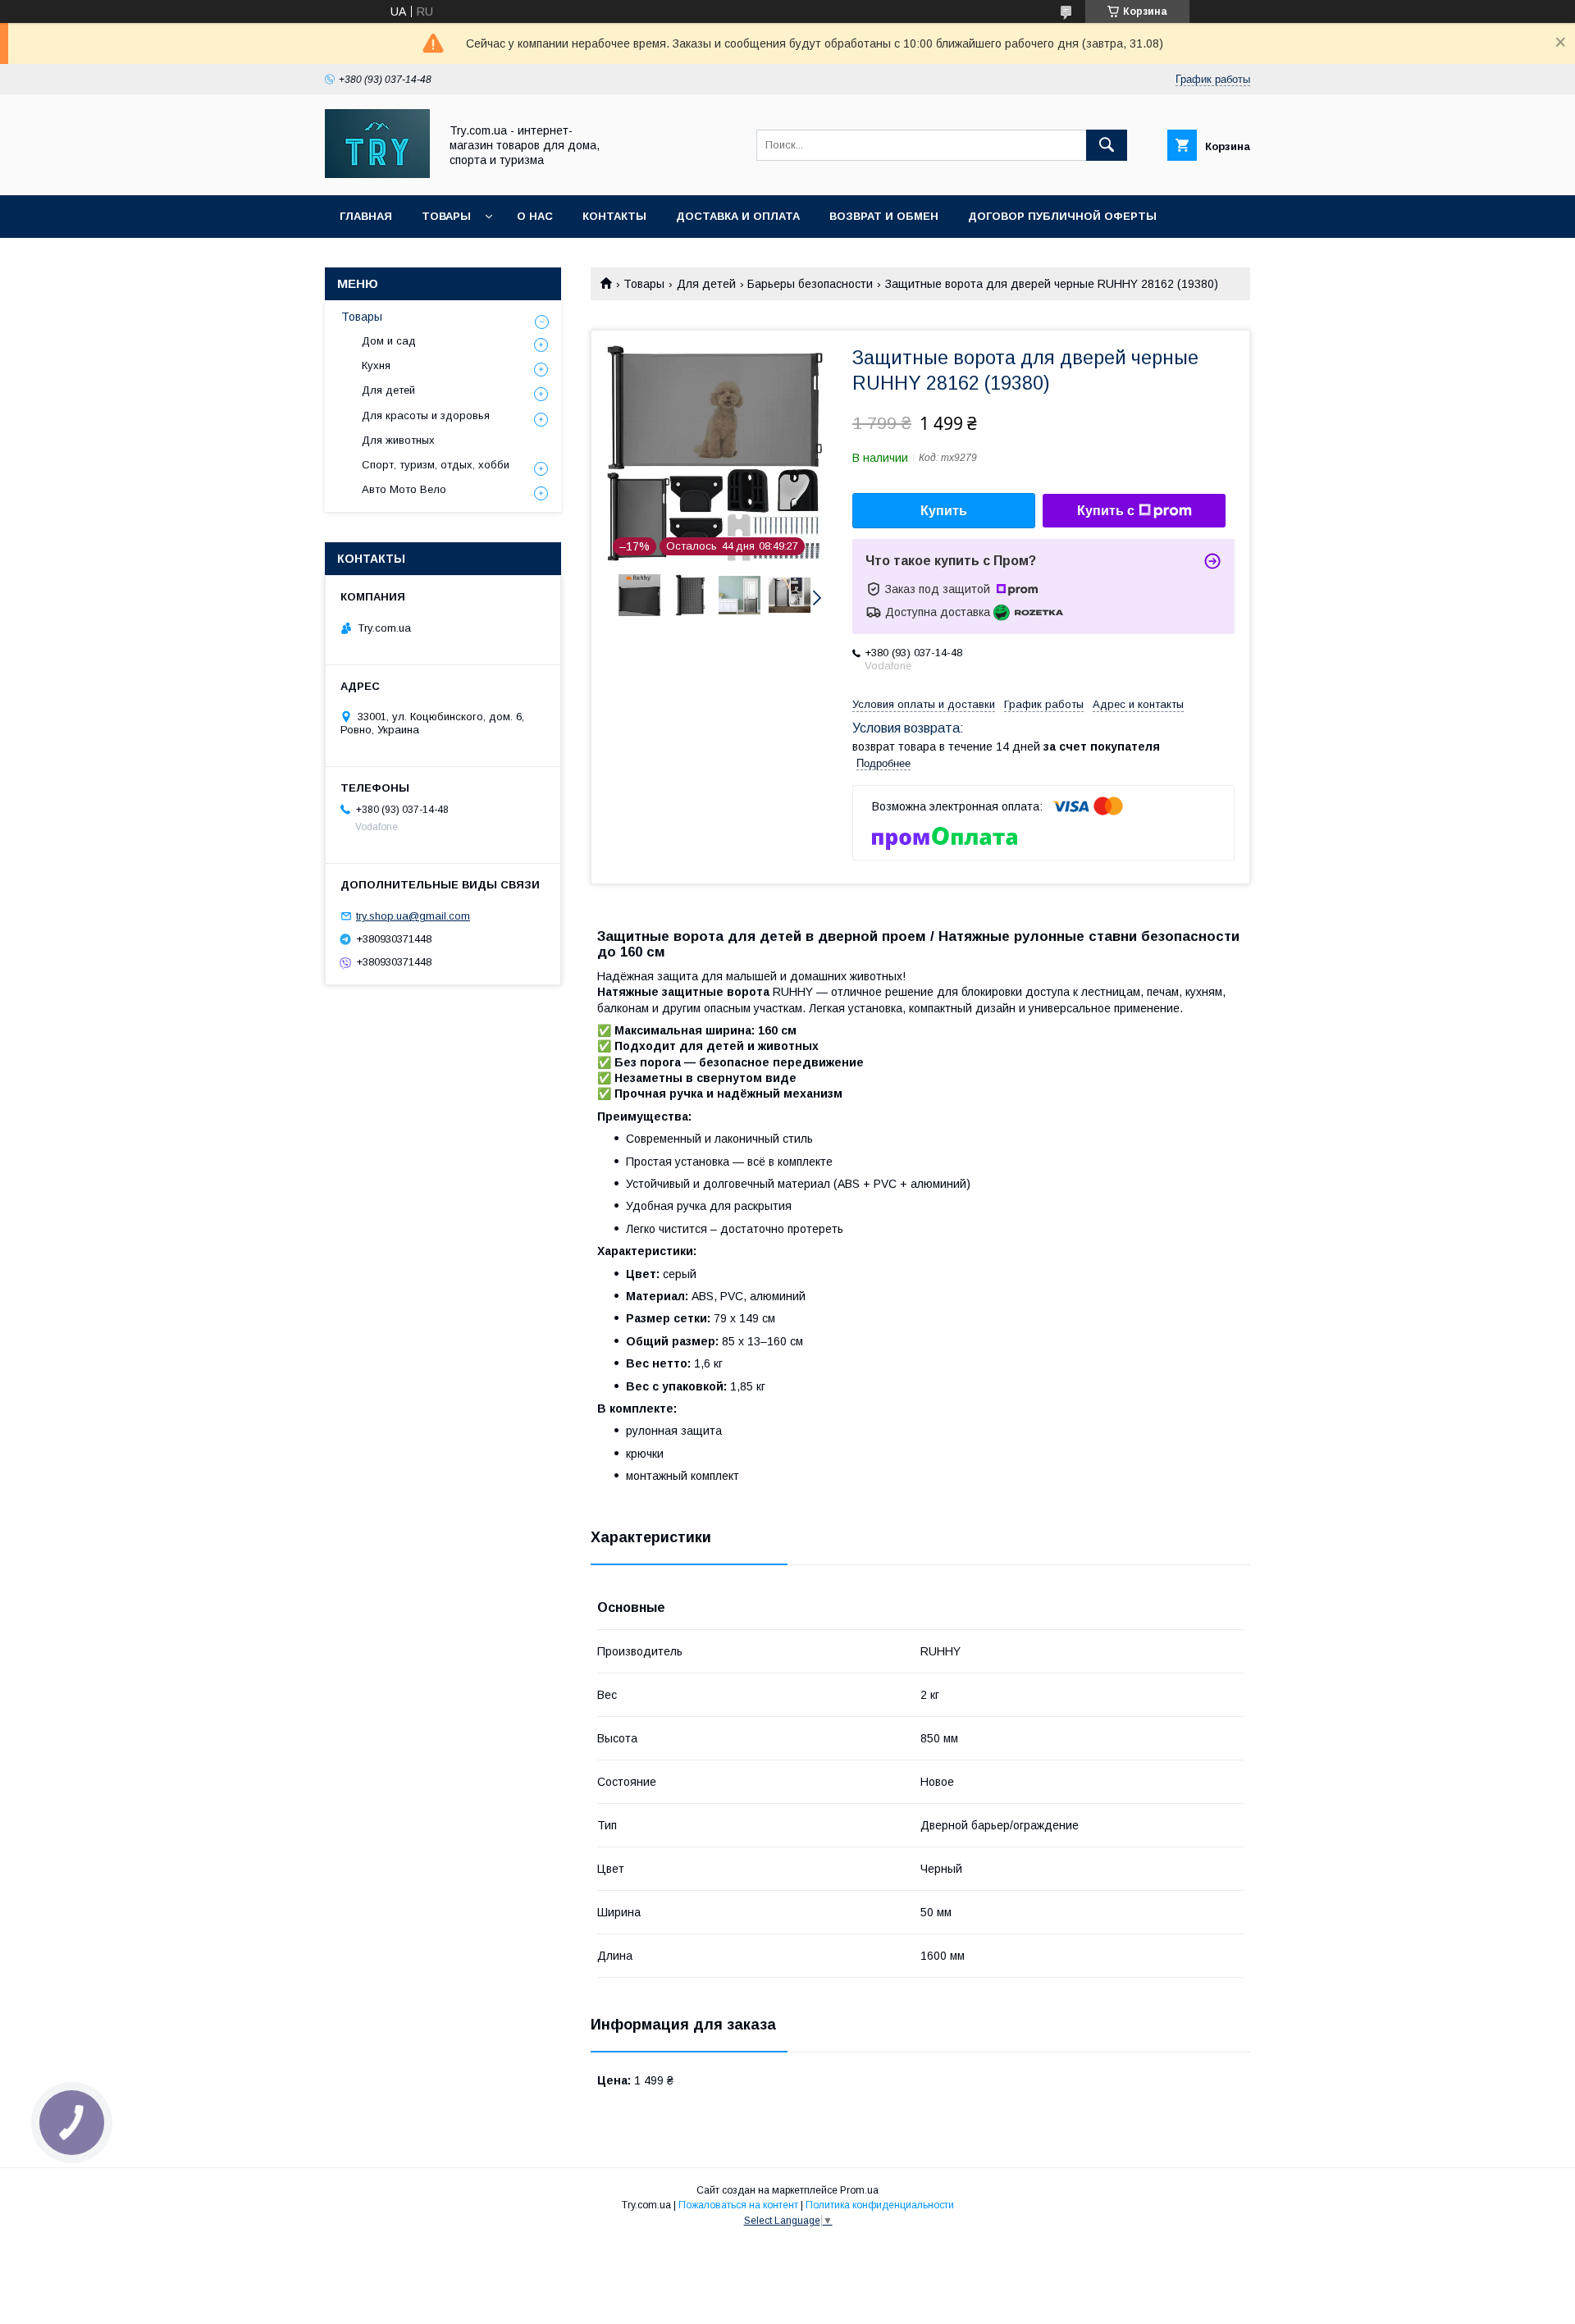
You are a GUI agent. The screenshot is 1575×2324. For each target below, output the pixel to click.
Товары (446, 216)
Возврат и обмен (884, 216)
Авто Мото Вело (404, 489)
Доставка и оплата (738, 216)
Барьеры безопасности (810, 284)
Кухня (376, 365)
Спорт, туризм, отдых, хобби (436, 465)
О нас (535, 216)
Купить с (1106, 511)
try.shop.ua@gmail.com (413, 916)
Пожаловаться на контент (738, 2205)
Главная (366, 216)
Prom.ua (859, 2190)
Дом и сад (389, 341)
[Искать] (1107, 145)
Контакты (614, 216)
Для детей (706, 284)
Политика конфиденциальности (880, 2205)
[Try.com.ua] (377, 174)
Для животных (398, 440)
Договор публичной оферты (1062, 216)
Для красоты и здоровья (426, 415)
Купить (944, 511)
